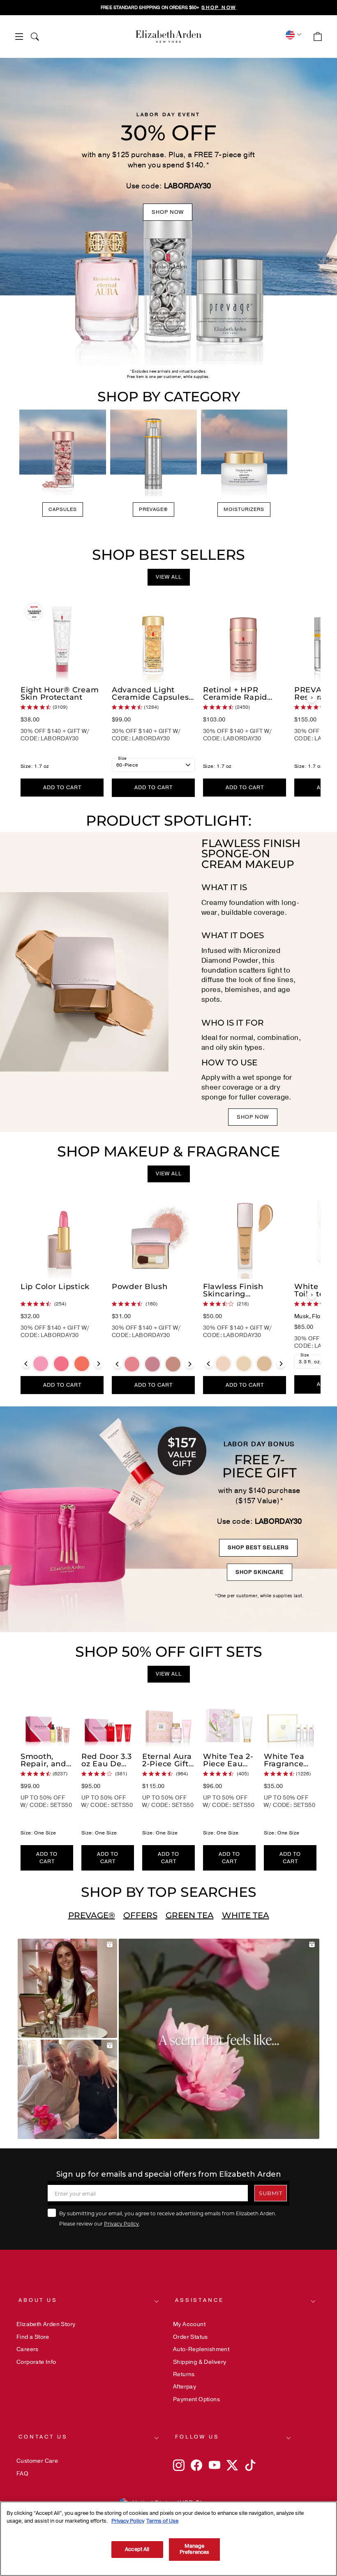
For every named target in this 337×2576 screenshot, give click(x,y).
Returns (184, 2374)
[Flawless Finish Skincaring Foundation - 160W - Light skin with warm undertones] (264, 1364)
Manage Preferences (194, 2549)
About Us (38, 2300)
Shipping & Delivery (200, 2362)
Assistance (199, 2300)
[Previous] (26, 1364)
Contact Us (43, 2437)
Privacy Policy (121, 2223)
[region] (168, 8)
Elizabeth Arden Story (46, 2324)
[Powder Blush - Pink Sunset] (132, 1364)
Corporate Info (36, 2362)
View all (169, 577)
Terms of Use (162, 2521)
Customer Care (37, 2461)
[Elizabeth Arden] (168, 37)
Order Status (190, 2337)
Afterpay (185, 2387)
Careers (28, 2349)
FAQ (22, 2474)
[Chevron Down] (292, 35)
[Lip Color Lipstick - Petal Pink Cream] (41, 1364)
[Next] (312, 698)
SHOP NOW (168, 212)
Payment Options (196, 2399)
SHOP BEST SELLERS (258, 1548)
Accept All (137, 2549)
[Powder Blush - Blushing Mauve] (152, 1364)
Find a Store (33, 2337)
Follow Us (197, 2437)
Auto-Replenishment (201, 2349)
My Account (189, 2324)
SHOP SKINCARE (260, 1572)
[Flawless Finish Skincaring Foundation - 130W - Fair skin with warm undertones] (244, 1364)
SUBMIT (271, 2193)
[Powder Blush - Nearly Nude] (173, 1364)
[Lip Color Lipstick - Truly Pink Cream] (61, 1364)
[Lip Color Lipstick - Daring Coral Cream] (82, 1364)
